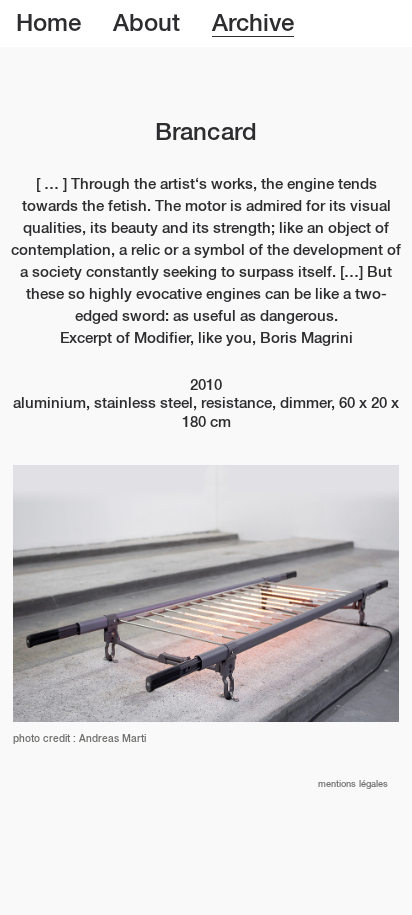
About (146, 24)
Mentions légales (353, 784)
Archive (253, 24)
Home (48, 24)
